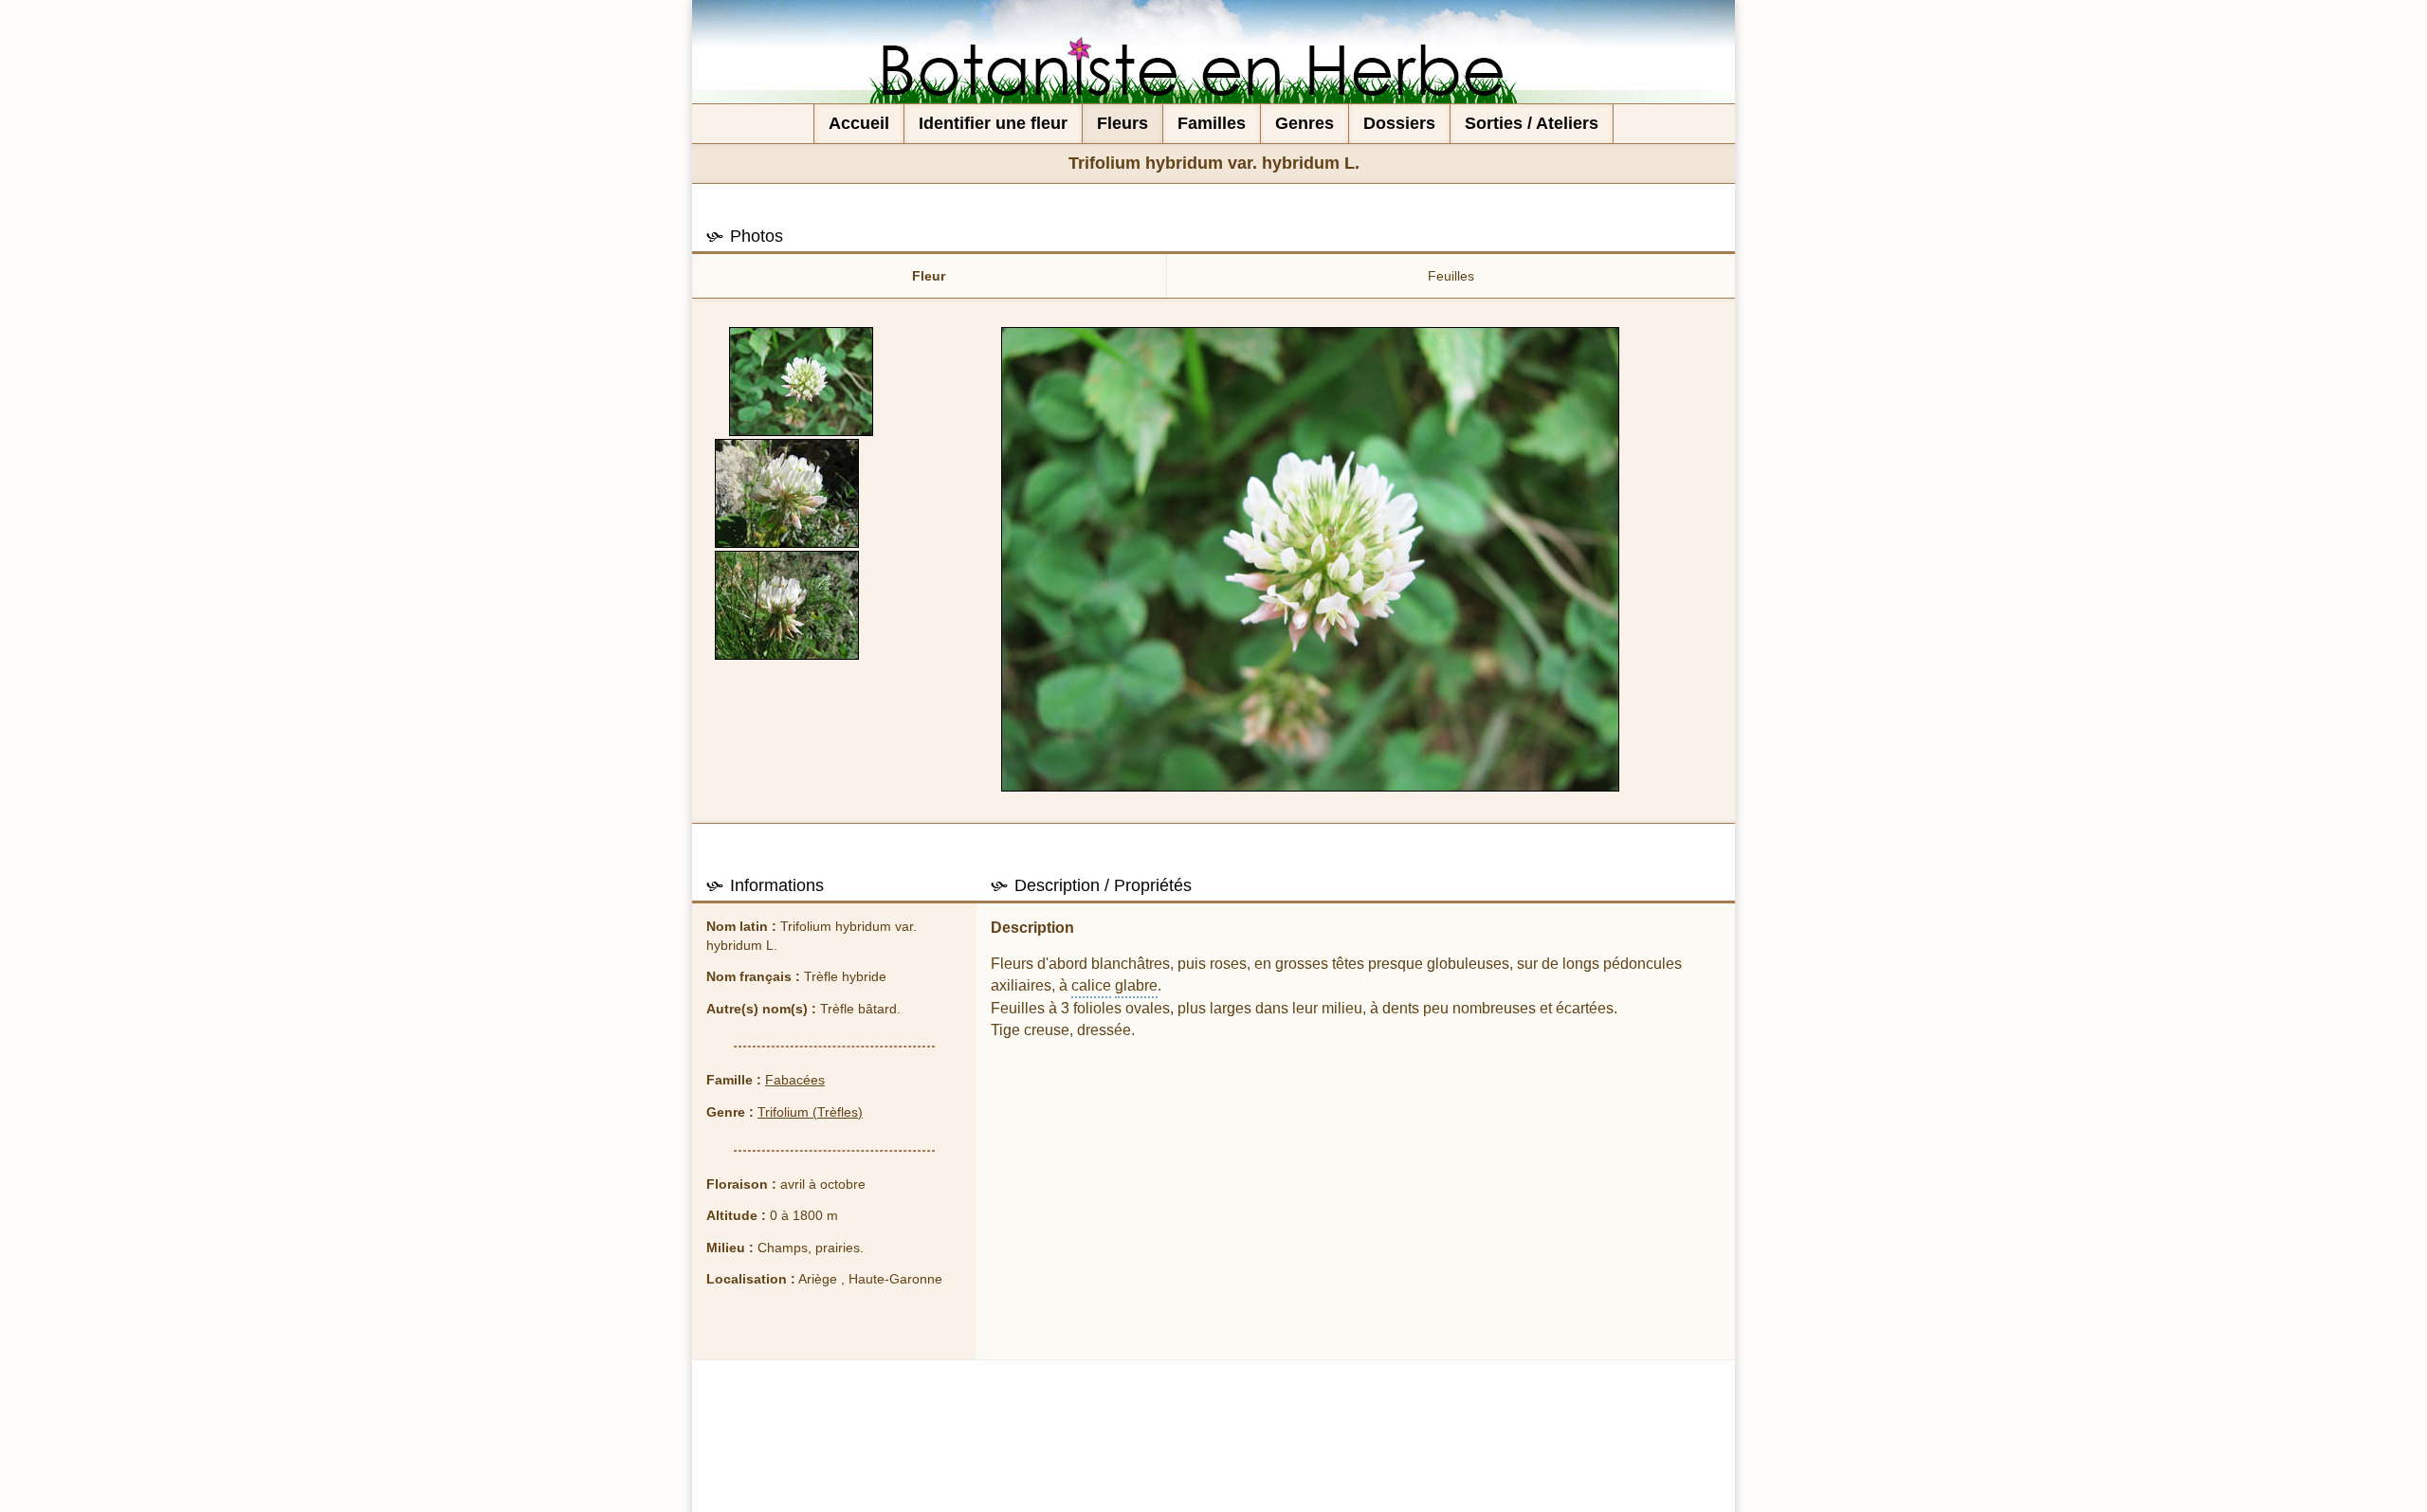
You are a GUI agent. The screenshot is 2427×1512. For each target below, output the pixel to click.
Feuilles (1451, 276)
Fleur (929, 276)
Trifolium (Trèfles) (810, 1112)
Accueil (859, 123)
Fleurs (1122, 123)
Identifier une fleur (993, 123)
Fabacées (795, 1080)
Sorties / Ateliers (1532, 123)
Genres (1305, 123)
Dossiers (1399, 123)
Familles (1212, 123)
